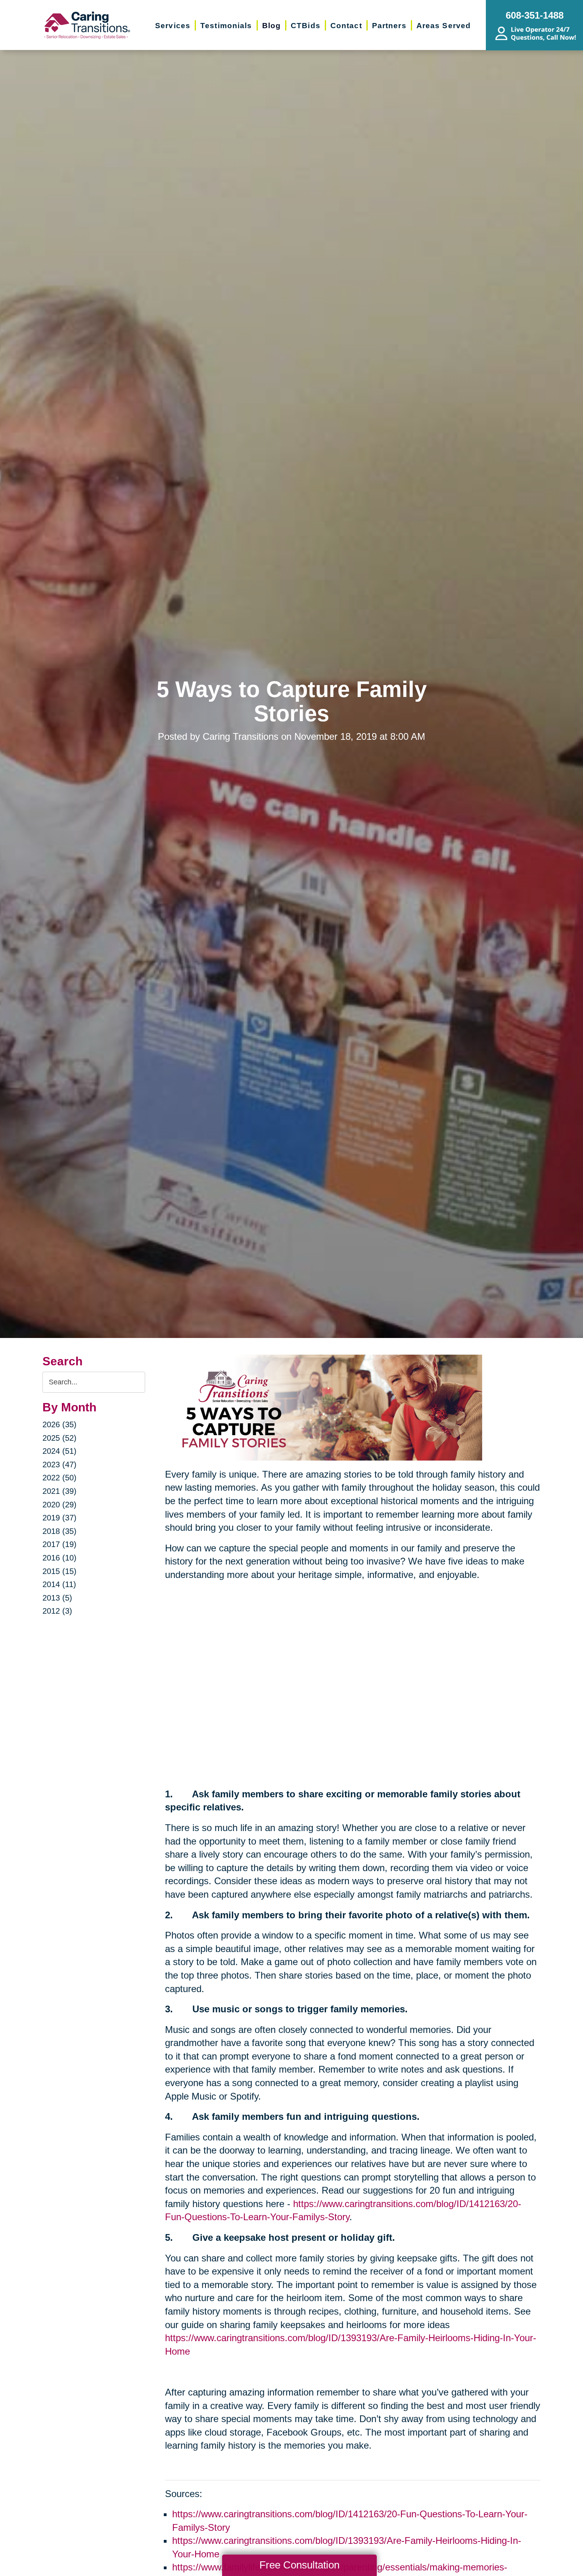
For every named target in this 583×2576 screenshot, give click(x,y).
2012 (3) (57, 1611)
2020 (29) (59, 1505)
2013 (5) (57, 1598)
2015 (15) (59, 1571)
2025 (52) (59, 1438)
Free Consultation (299, 2565)
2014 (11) (59, 1584)
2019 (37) (59, 1518)
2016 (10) (59, 1558)
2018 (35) (59, 1531)
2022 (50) (59, 1478)
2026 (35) (59, 1424)
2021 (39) (59, 1491)
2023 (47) (59, 1465)
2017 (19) (59, 1544)
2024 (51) (59, 1451)
